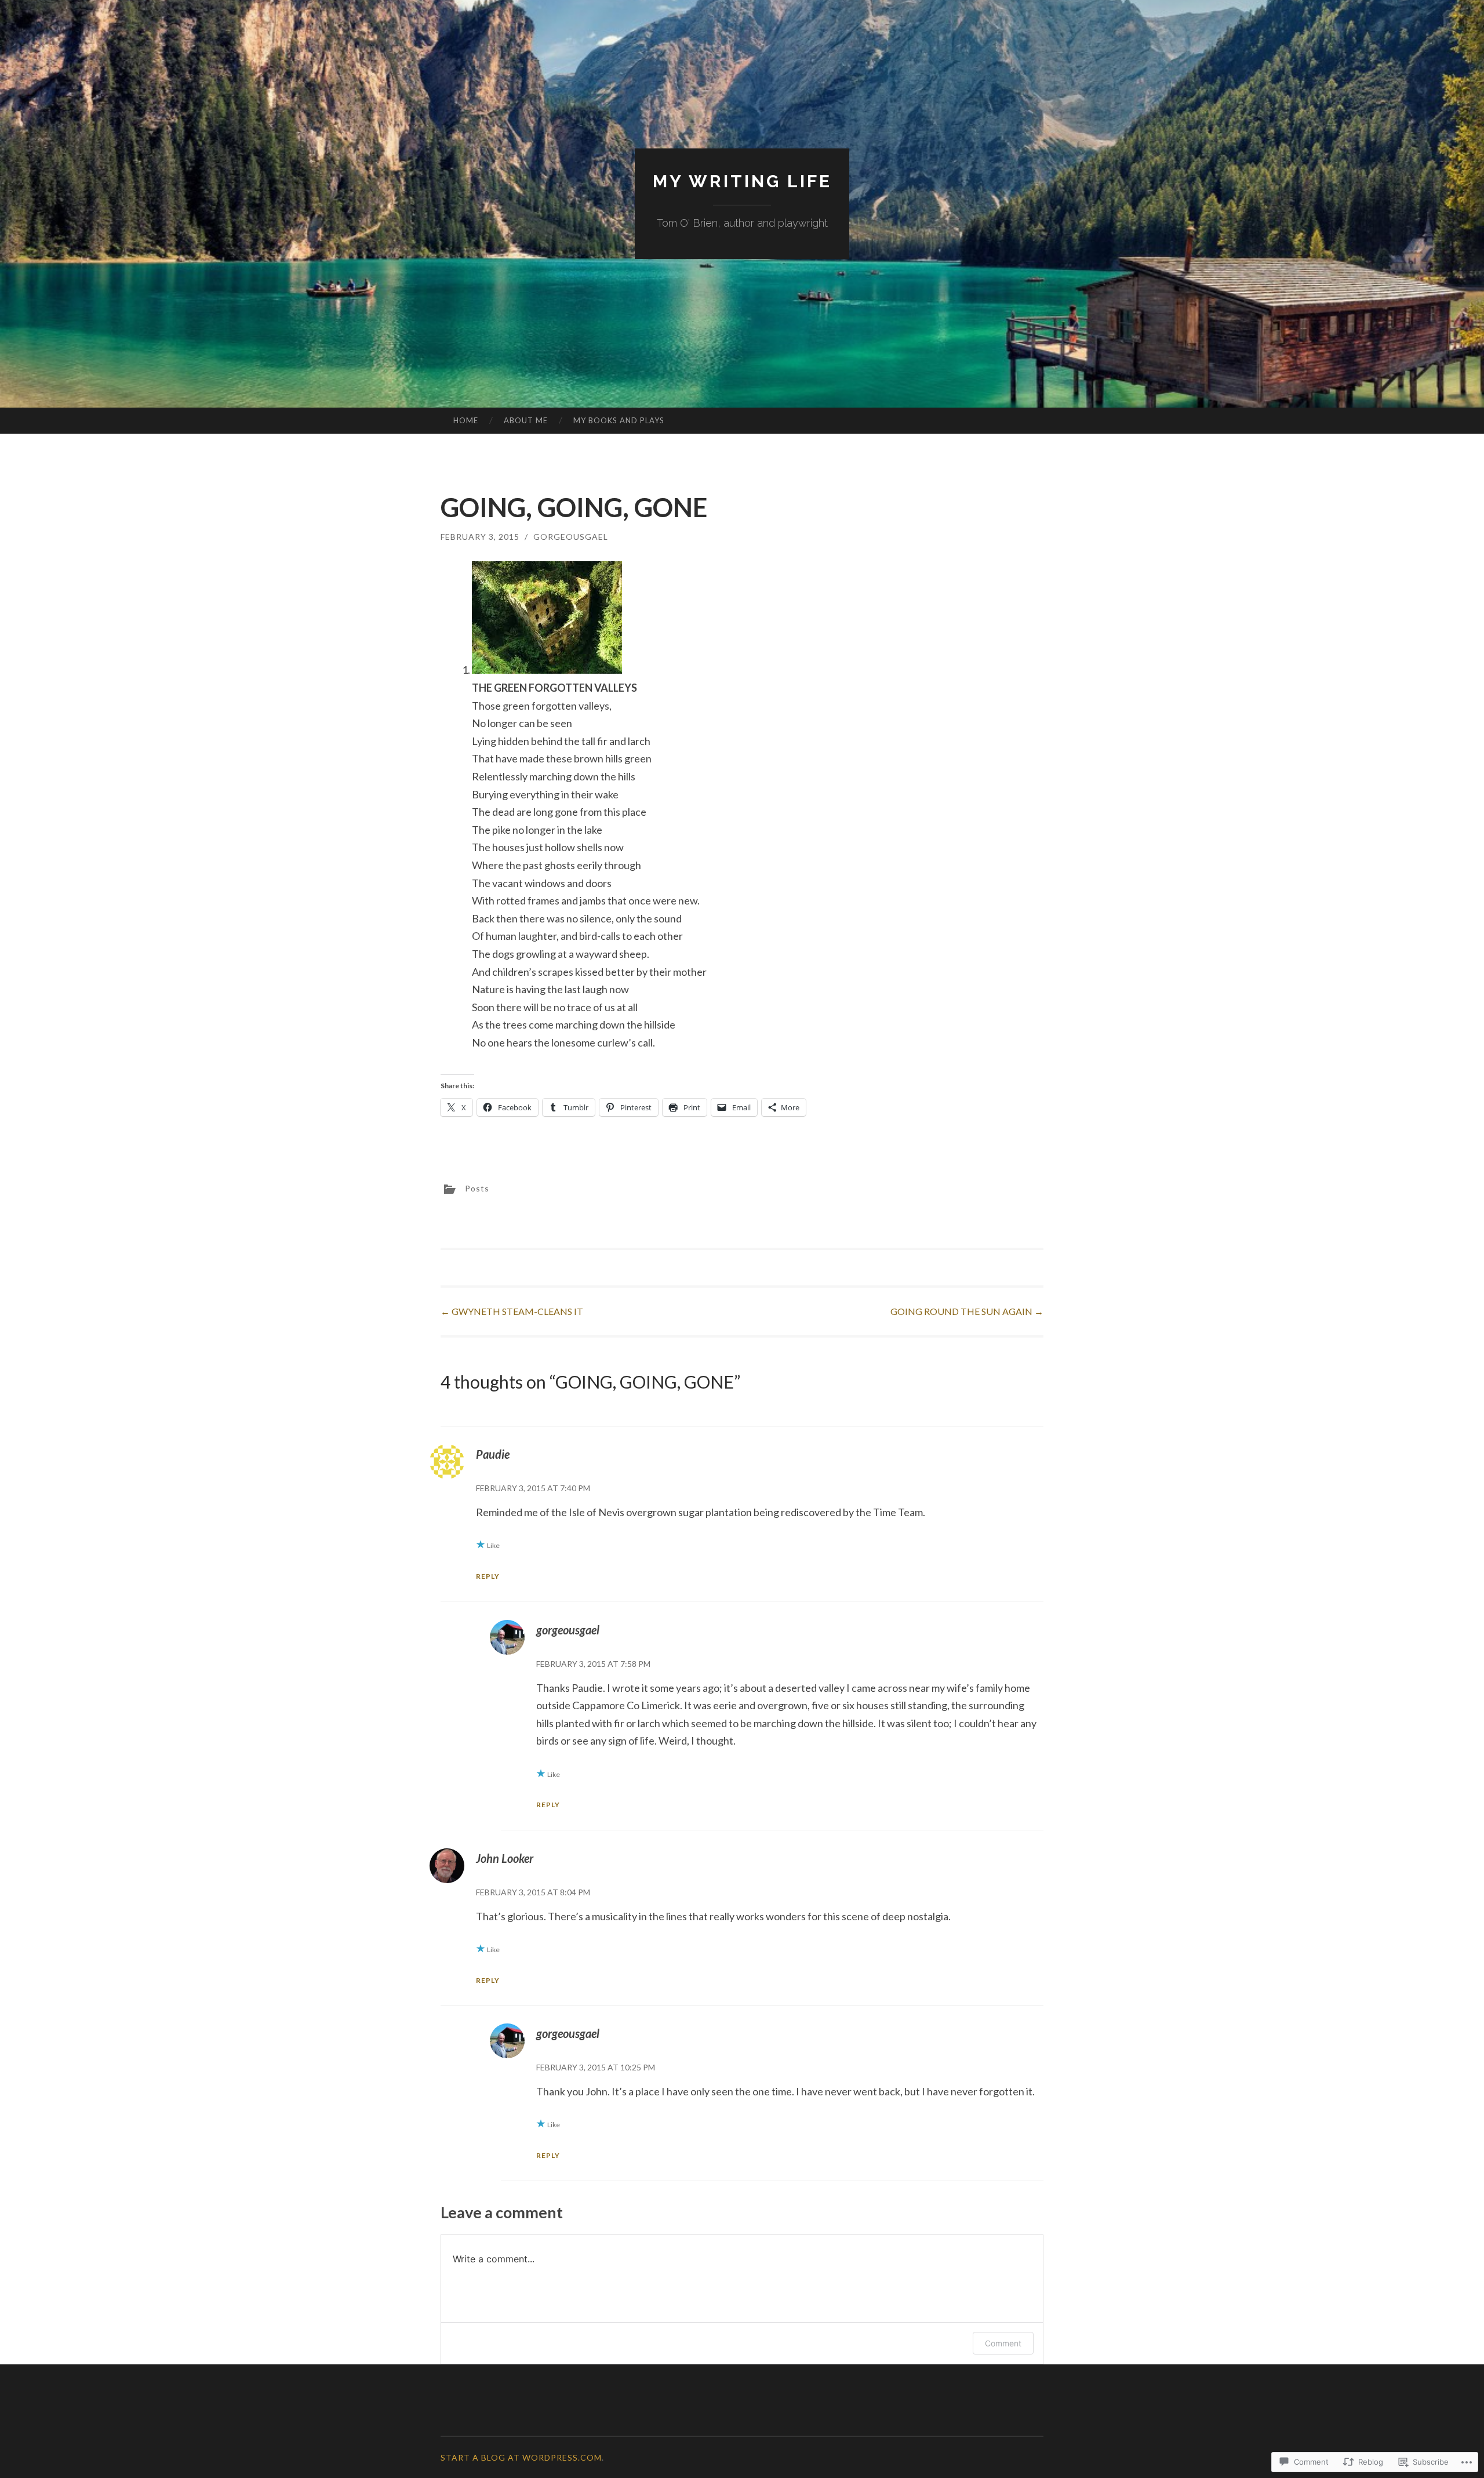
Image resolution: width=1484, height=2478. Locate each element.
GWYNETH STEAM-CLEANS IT (512, 1311)
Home (466, 420)
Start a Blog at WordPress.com (521, 2457)
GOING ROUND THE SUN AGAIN (967, 1311)
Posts (477, 1188)
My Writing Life (742, 181)
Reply (488, 1576)
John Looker (505, 1858)
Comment (1003, 2343)
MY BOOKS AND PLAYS (619, 420)
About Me (526, 420)
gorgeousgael (571, 537)
